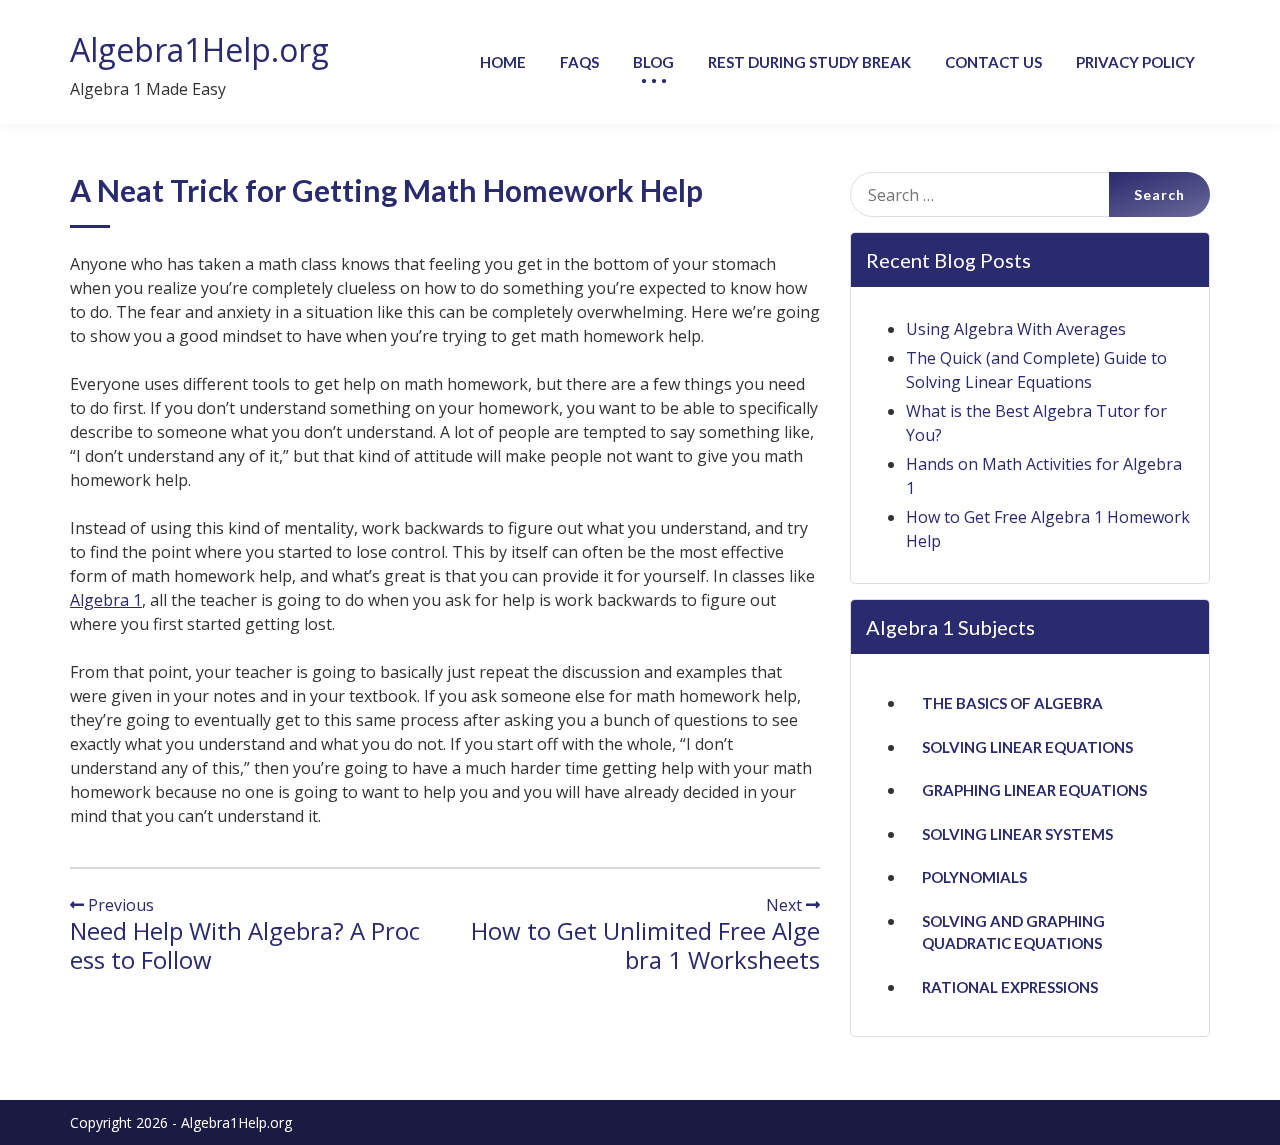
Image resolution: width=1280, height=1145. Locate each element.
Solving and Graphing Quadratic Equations (1013, 932)
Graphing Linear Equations (1034, 790)
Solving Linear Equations (1027, 747)
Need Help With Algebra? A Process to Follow (245, 945)
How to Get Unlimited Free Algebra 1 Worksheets (645, 945)
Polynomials (974, 877)
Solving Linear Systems (1017, 834)
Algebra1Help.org (199, 49)
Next (786, 905)
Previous (119, 905)
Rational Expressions (1010, 987)
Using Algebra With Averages (1016, 329)
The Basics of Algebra (1012, 703)
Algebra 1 (106, 600)
